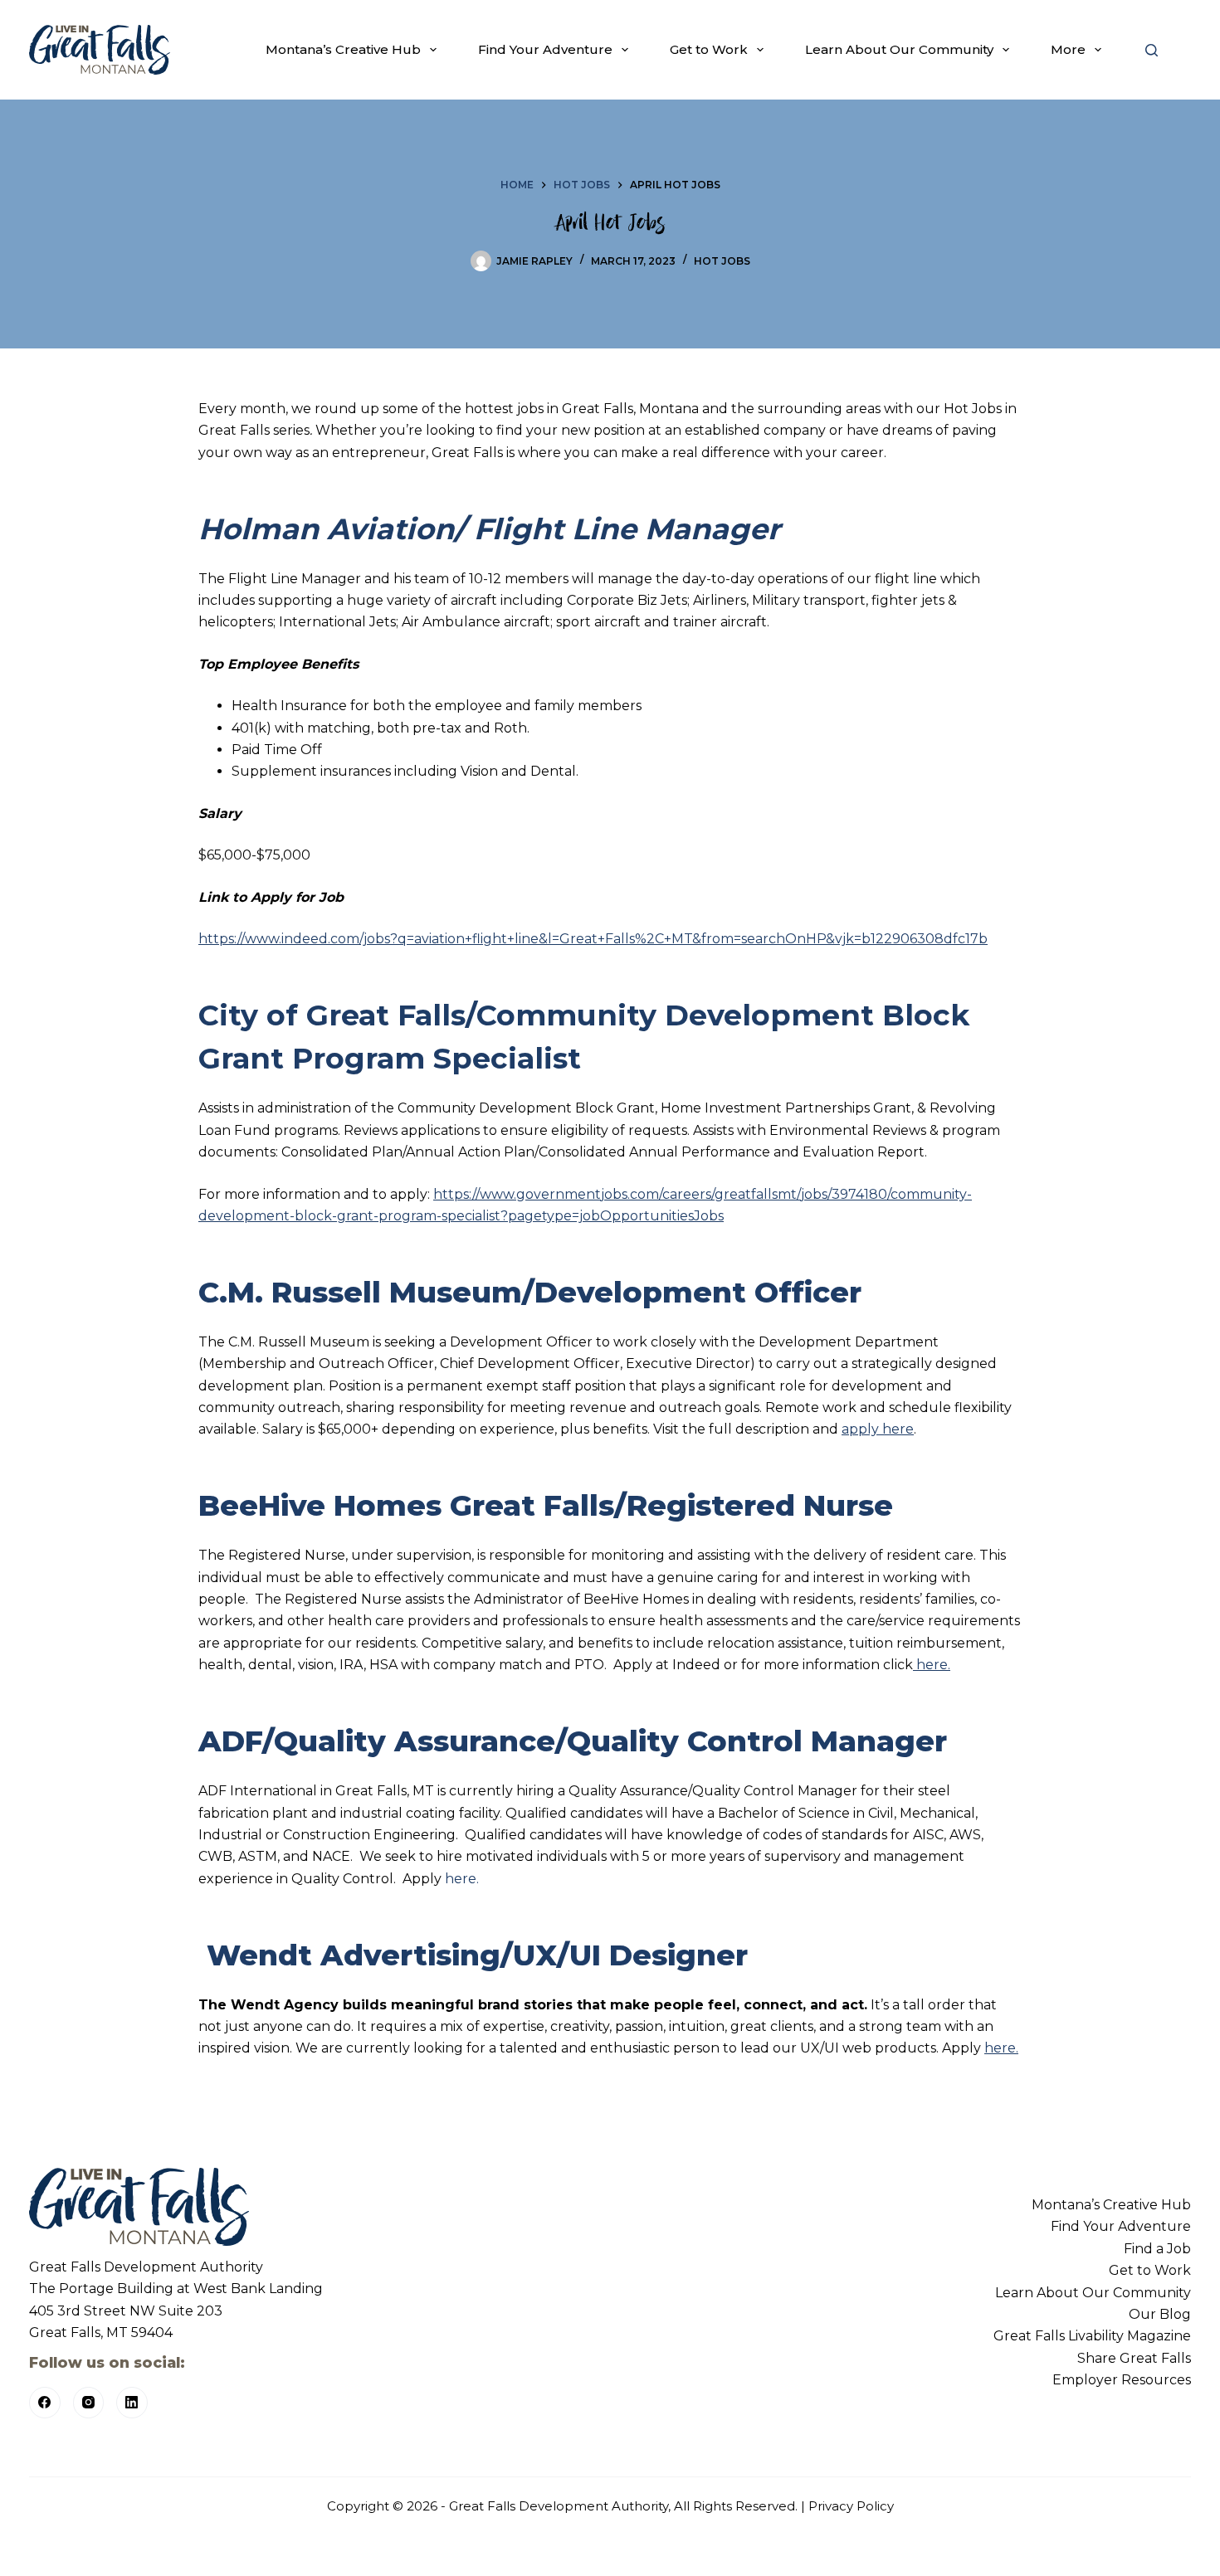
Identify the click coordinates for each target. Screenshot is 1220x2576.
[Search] (1152, 50)
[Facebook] (45, 2403)
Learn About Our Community (899, 49)
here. (932, 1665)
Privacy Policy (851, 2506)
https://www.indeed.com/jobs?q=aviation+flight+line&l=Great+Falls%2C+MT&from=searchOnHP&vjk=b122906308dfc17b (593, 939)
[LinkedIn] (132, 2403)
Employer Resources (1122, 2380)
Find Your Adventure (545, 49)
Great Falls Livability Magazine (1092, 2336)
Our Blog (1160, 2314)
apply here (878, 1429)
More (1068, 49)
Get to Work (709, 49)
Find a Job (1157, 2249)
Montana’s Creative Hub (343, 49)
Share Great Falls (1134, 2358)
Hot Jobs (722, 261)
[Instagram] (89, 2403)
